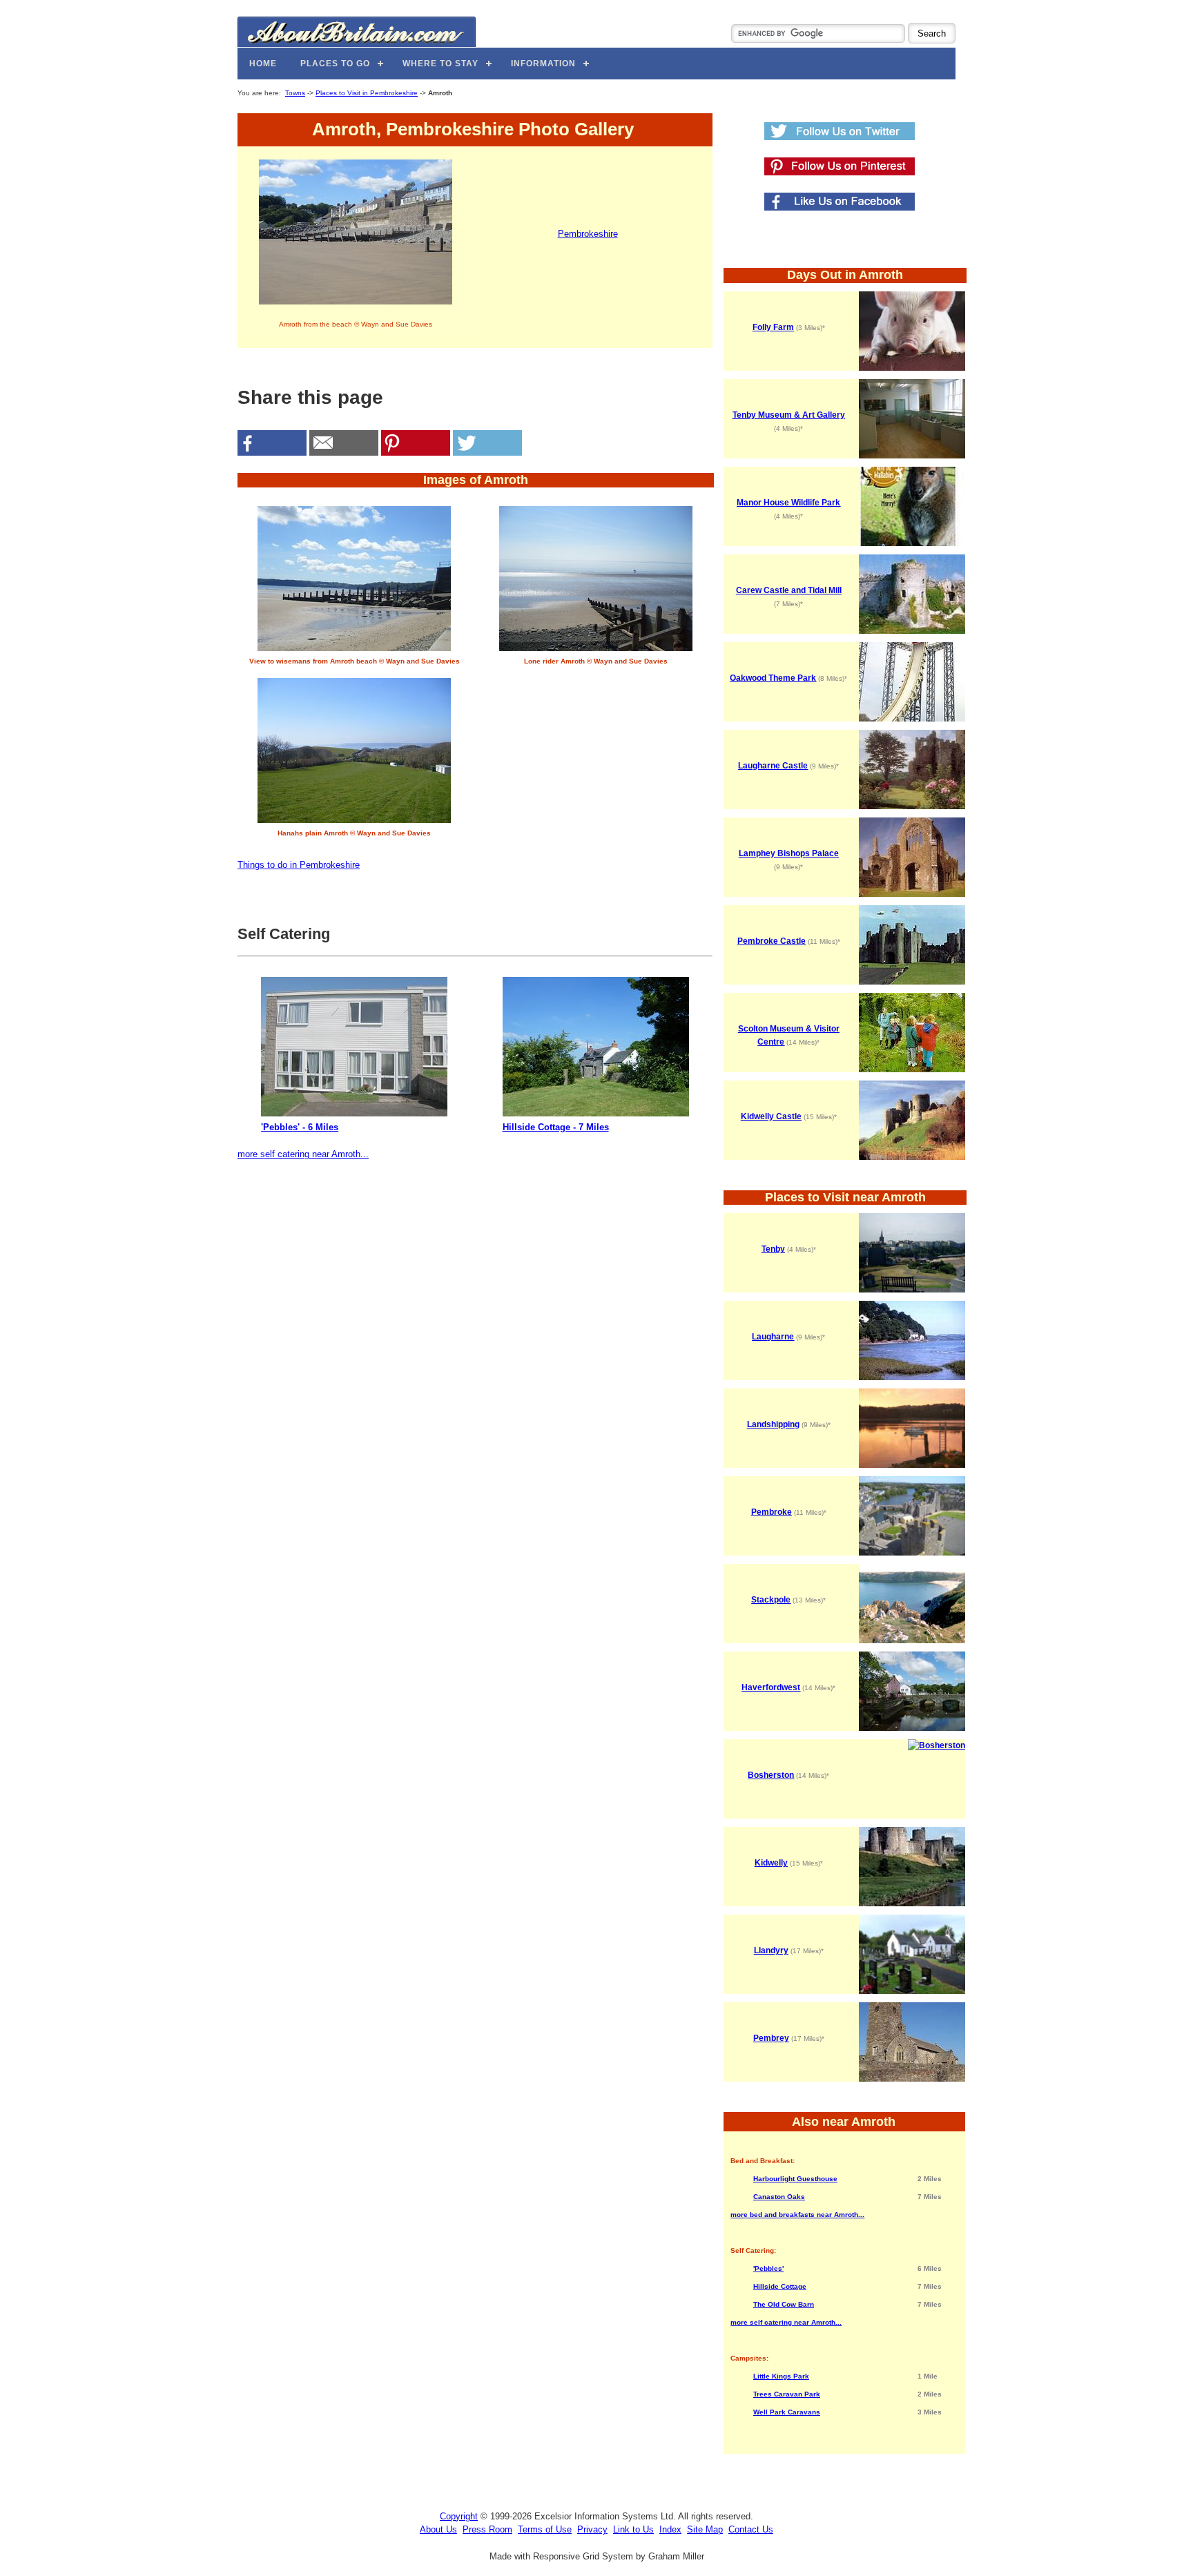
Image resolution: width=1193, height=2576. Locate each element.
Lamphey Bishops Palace (789, 853)
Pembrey (771, 2038)
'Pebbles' (768, 2268)
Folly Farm (773, 327)
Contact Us (751, 2529)
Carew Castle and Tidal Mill (789, 590)
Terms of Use (545, 2529)
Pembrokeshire (588, 234)
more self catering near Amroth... (303, 1154)
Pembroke (772, 1512)
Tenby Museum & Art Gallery (789, 415)
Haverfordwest (771, 1687)
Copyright (459, 2516)
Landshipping (773, 1424)
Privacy (592, 2529)
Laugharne (773, 1337)
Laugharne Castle (773, 766)
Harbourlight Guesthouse (795, 2179)
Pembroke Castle (772, 941)
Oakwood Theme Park (773, 678)
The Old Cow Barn (784, 2304)
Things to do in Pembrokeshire (299, 865)
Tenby (773, 1249)
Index (670, 2529)
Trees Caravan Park (787, 2394)
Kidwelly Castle (771, 1116)
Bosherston (771, 1775)
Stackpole (771, 1600)
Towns (295, 93)
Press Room (487, 2529)
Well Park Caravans (787, 2412)
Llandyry (771, 1950)
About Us (438, 2529)
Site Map (705, 2529)
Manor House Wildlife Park (788, 503)
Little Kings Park (781, 2376)
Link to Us (633, 2529)
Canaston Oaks (779, 2197)
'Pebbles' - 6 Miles (300, 1127)
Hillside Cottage (780, 2286)
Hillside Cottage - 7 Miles (556, 1127)
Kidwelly (771, 1863)
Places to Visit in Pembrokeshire (367, 93)
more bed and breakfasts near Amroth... (797, 2215)
